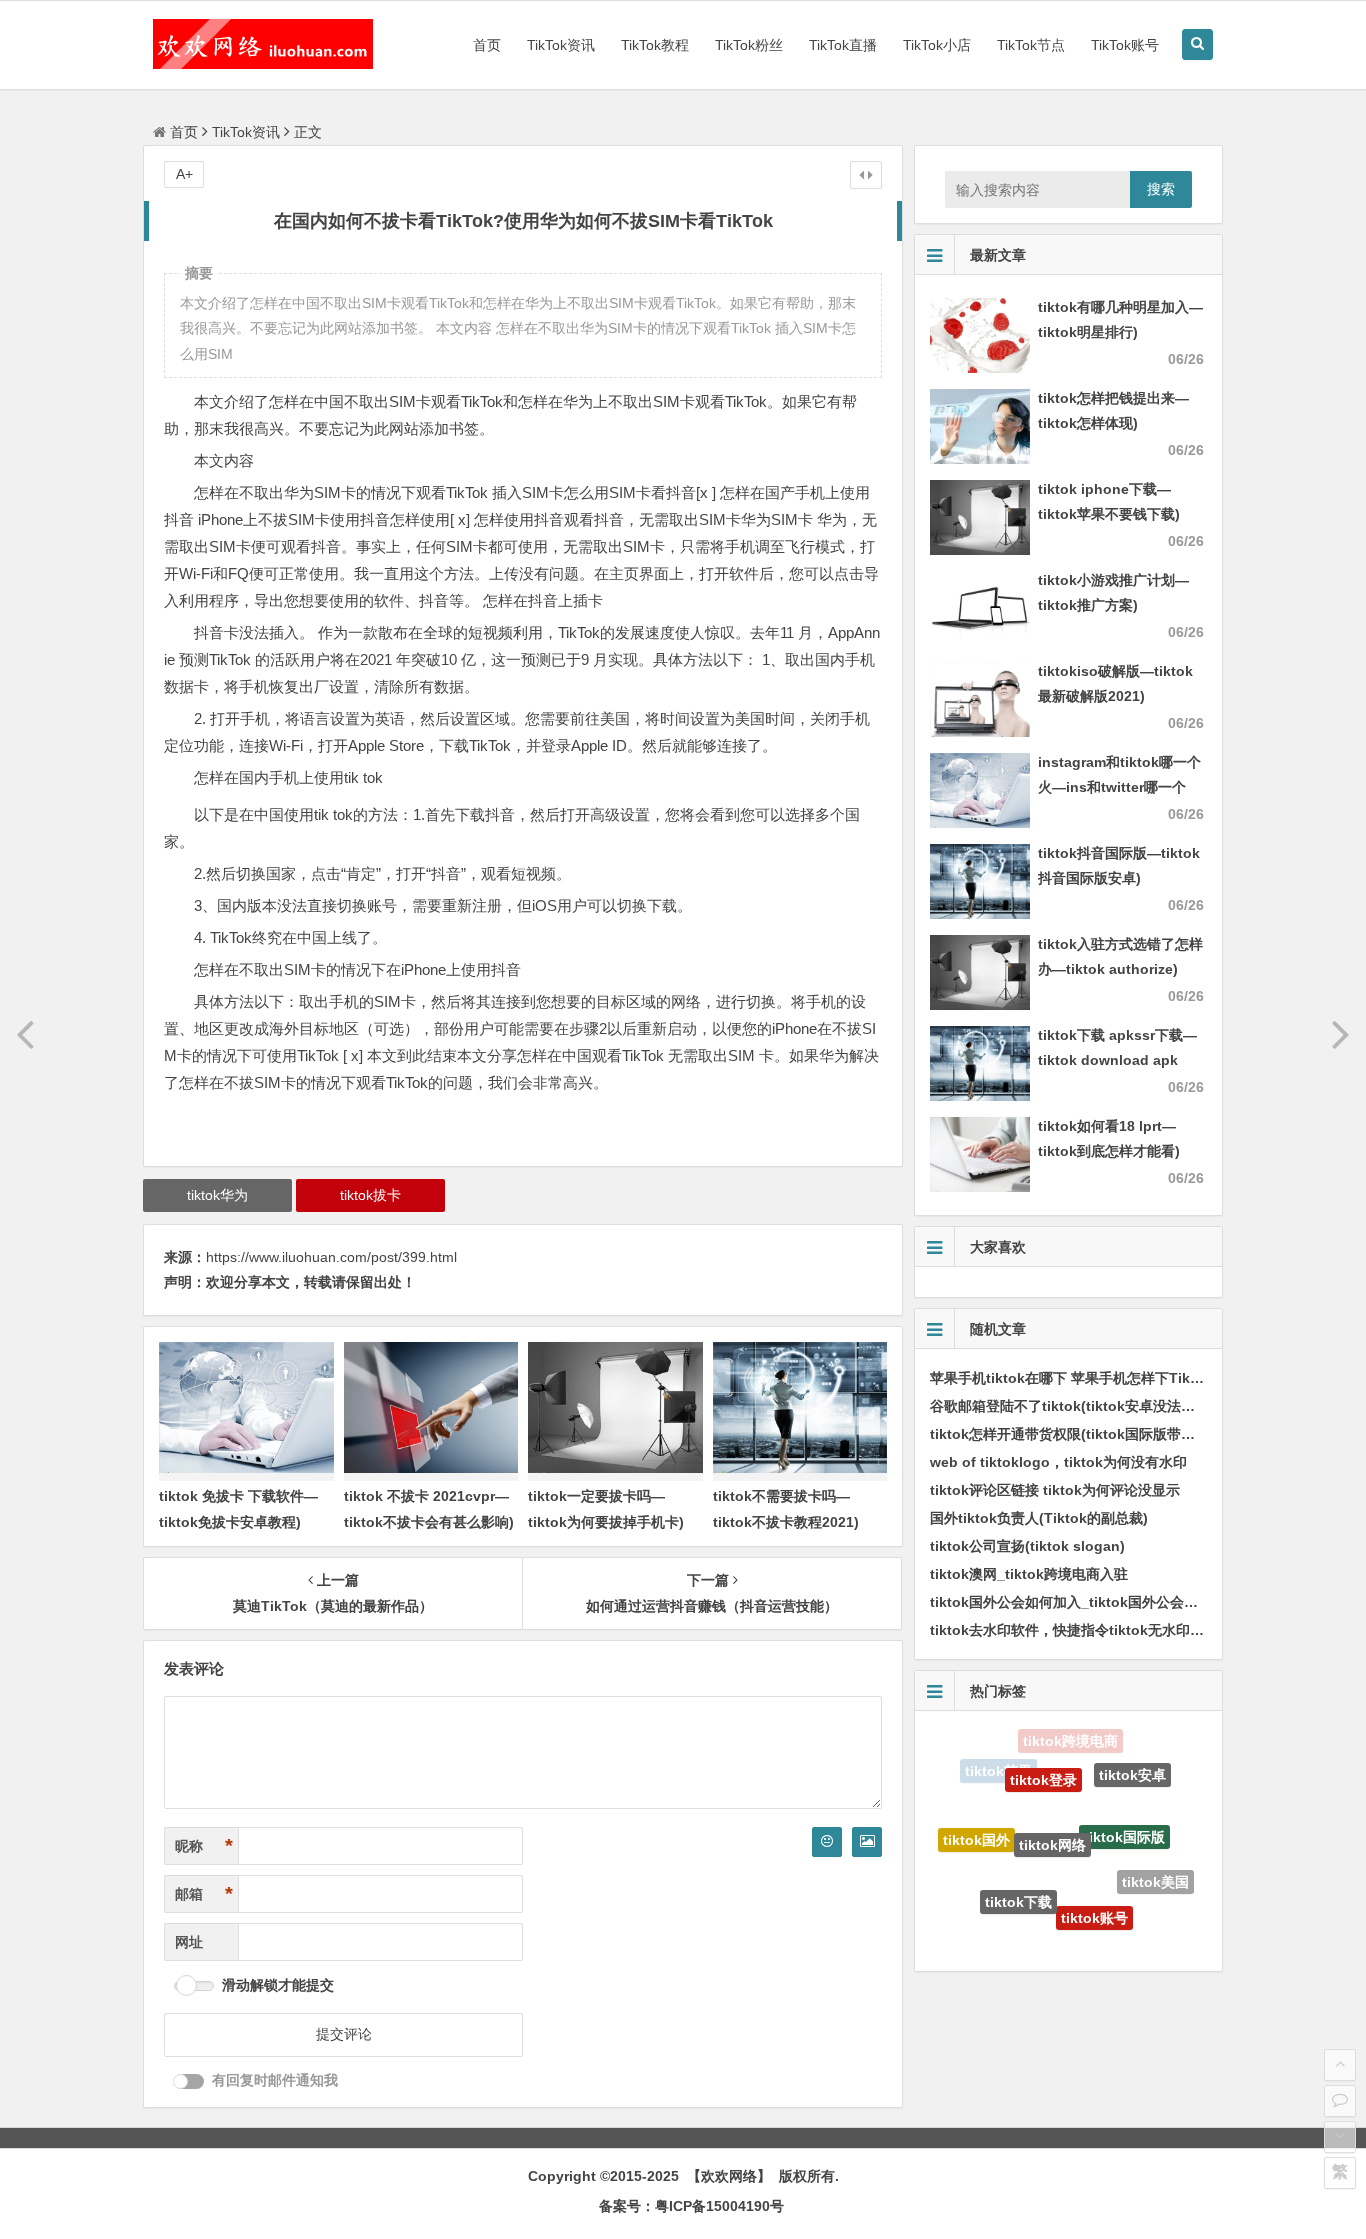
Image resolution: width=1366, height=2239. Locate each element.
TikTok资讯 (561, 45)
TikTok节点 (1031, 45)
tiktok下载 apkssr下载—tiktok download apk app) (1117, 1060)
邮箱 (204, 1894)
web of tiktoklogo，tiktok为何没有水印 (1058, 1462)
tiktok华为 (217, 1195)
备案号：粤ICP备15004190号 (691, 2206)
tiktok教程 (1122, 1925)
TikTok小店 (937, 45)
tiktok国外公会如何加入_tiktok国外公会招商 (1071, 1602)
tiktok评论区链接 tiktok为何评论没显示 (1055, 1490)
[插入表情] (827, 1842)
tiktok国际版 (1124, 1803)
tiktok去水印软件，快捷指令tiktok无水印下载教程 (1088, 1630)
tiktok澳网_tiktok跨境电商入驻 (1029, 1574)
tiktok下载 (1018, 1872)
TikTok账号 (1125, 45)
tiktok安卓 (1132, 1765)
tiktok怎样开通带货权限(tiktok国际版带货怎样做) (1086, 1434)
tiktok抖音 (1051, 1935)
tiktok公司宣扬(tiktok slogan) (1027, 1546)
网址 (189, 1942)
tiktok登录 (1043, 1755)
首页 (487, 45)
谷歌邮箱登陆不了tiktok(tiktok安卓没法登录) (1072, 1406)
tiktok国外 (976, 1824)
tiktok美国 (1155, 1867)
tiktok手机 (987, 1900)
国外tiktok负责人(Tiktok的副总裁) (1039, 1518)
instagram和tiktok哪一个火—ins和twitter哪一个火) (1119, 787)
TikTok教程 (655, 45)
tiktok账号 (1094, 1888)
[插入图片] (867, 1842)
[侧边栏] (866, 175)
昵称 (204, 1846)
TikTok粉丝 (749, 45)
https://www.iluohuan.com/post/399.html (331, 1257)
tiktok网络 (1052, 1805)
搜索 (1161, 189)
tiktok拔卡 (370, 1195)
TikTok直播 (843, 45)
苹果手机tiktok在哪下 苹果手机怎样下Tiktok (1071, 1378)
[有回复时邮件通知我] (189, 2081)
